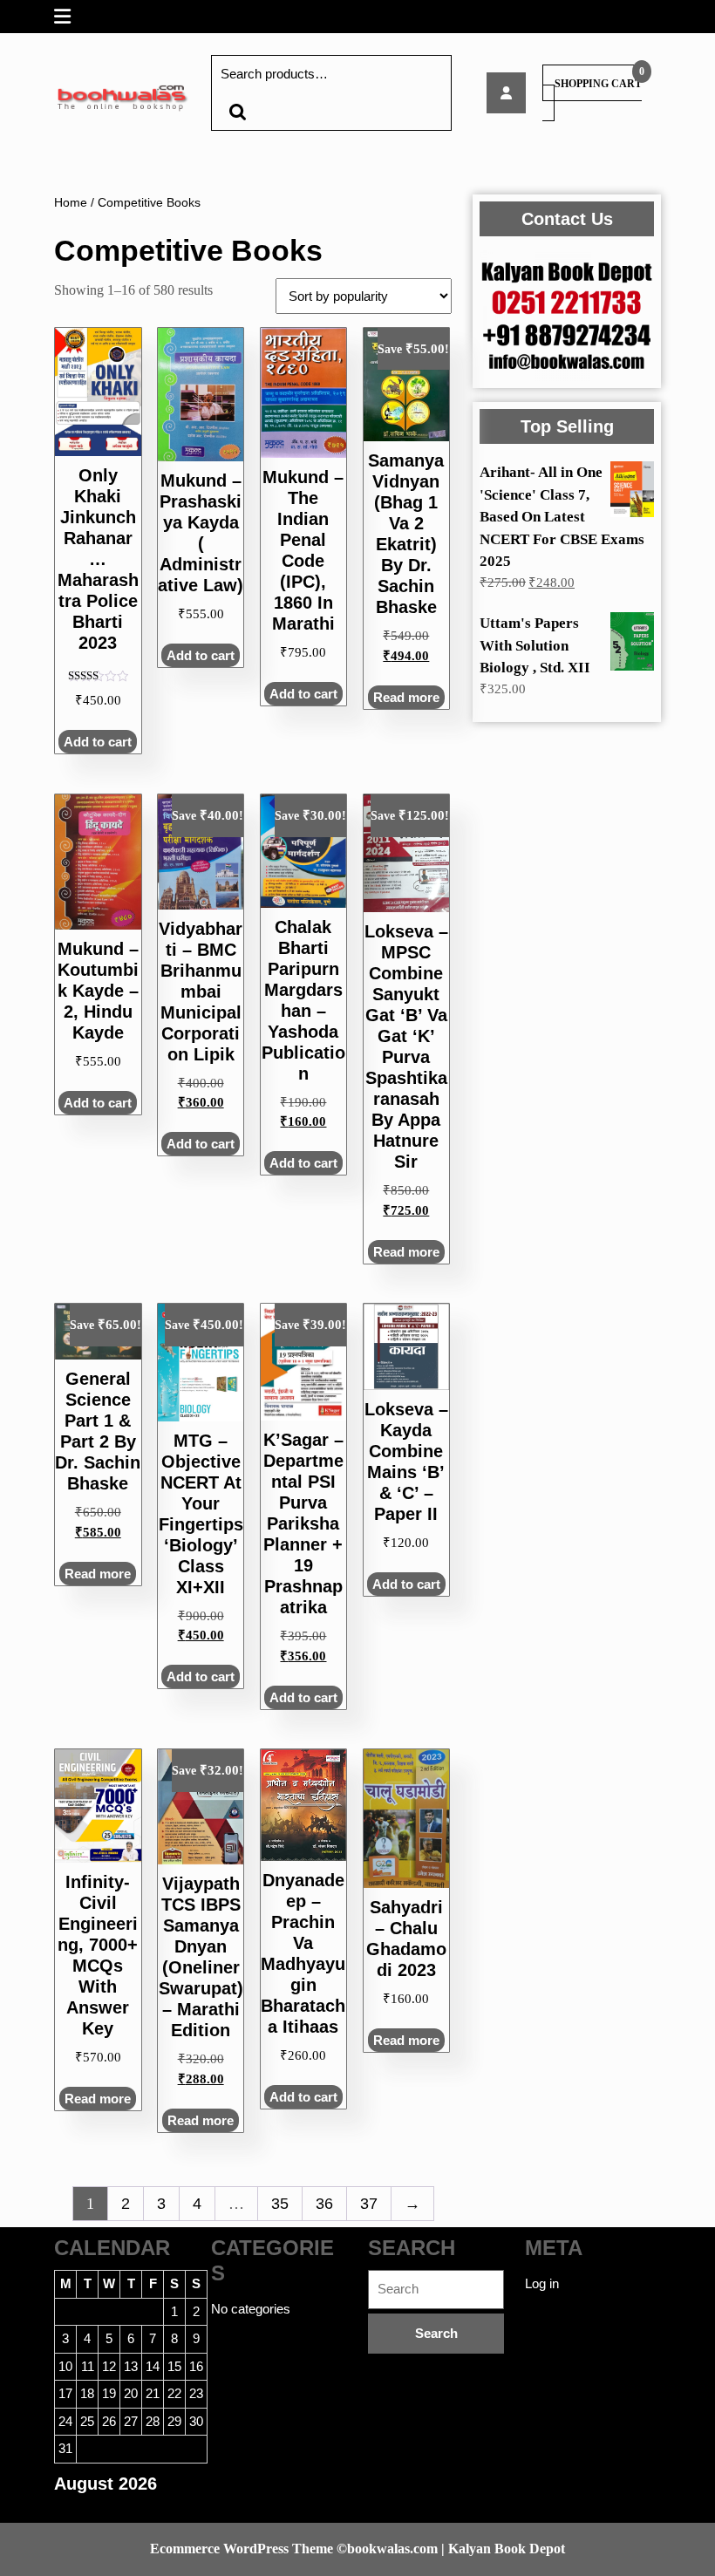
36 (324, 2204)
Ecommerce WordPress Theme (242, 2549)
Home (71, 203)
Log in (542, 2283)
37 (369, 2204)
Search (237, 112)
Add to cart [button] (98, 742)
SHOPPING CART (598, 84)
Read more (406, 697)
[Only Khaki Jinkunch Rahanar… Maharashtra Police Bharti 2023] (506, 93)
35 (280, 2204)
